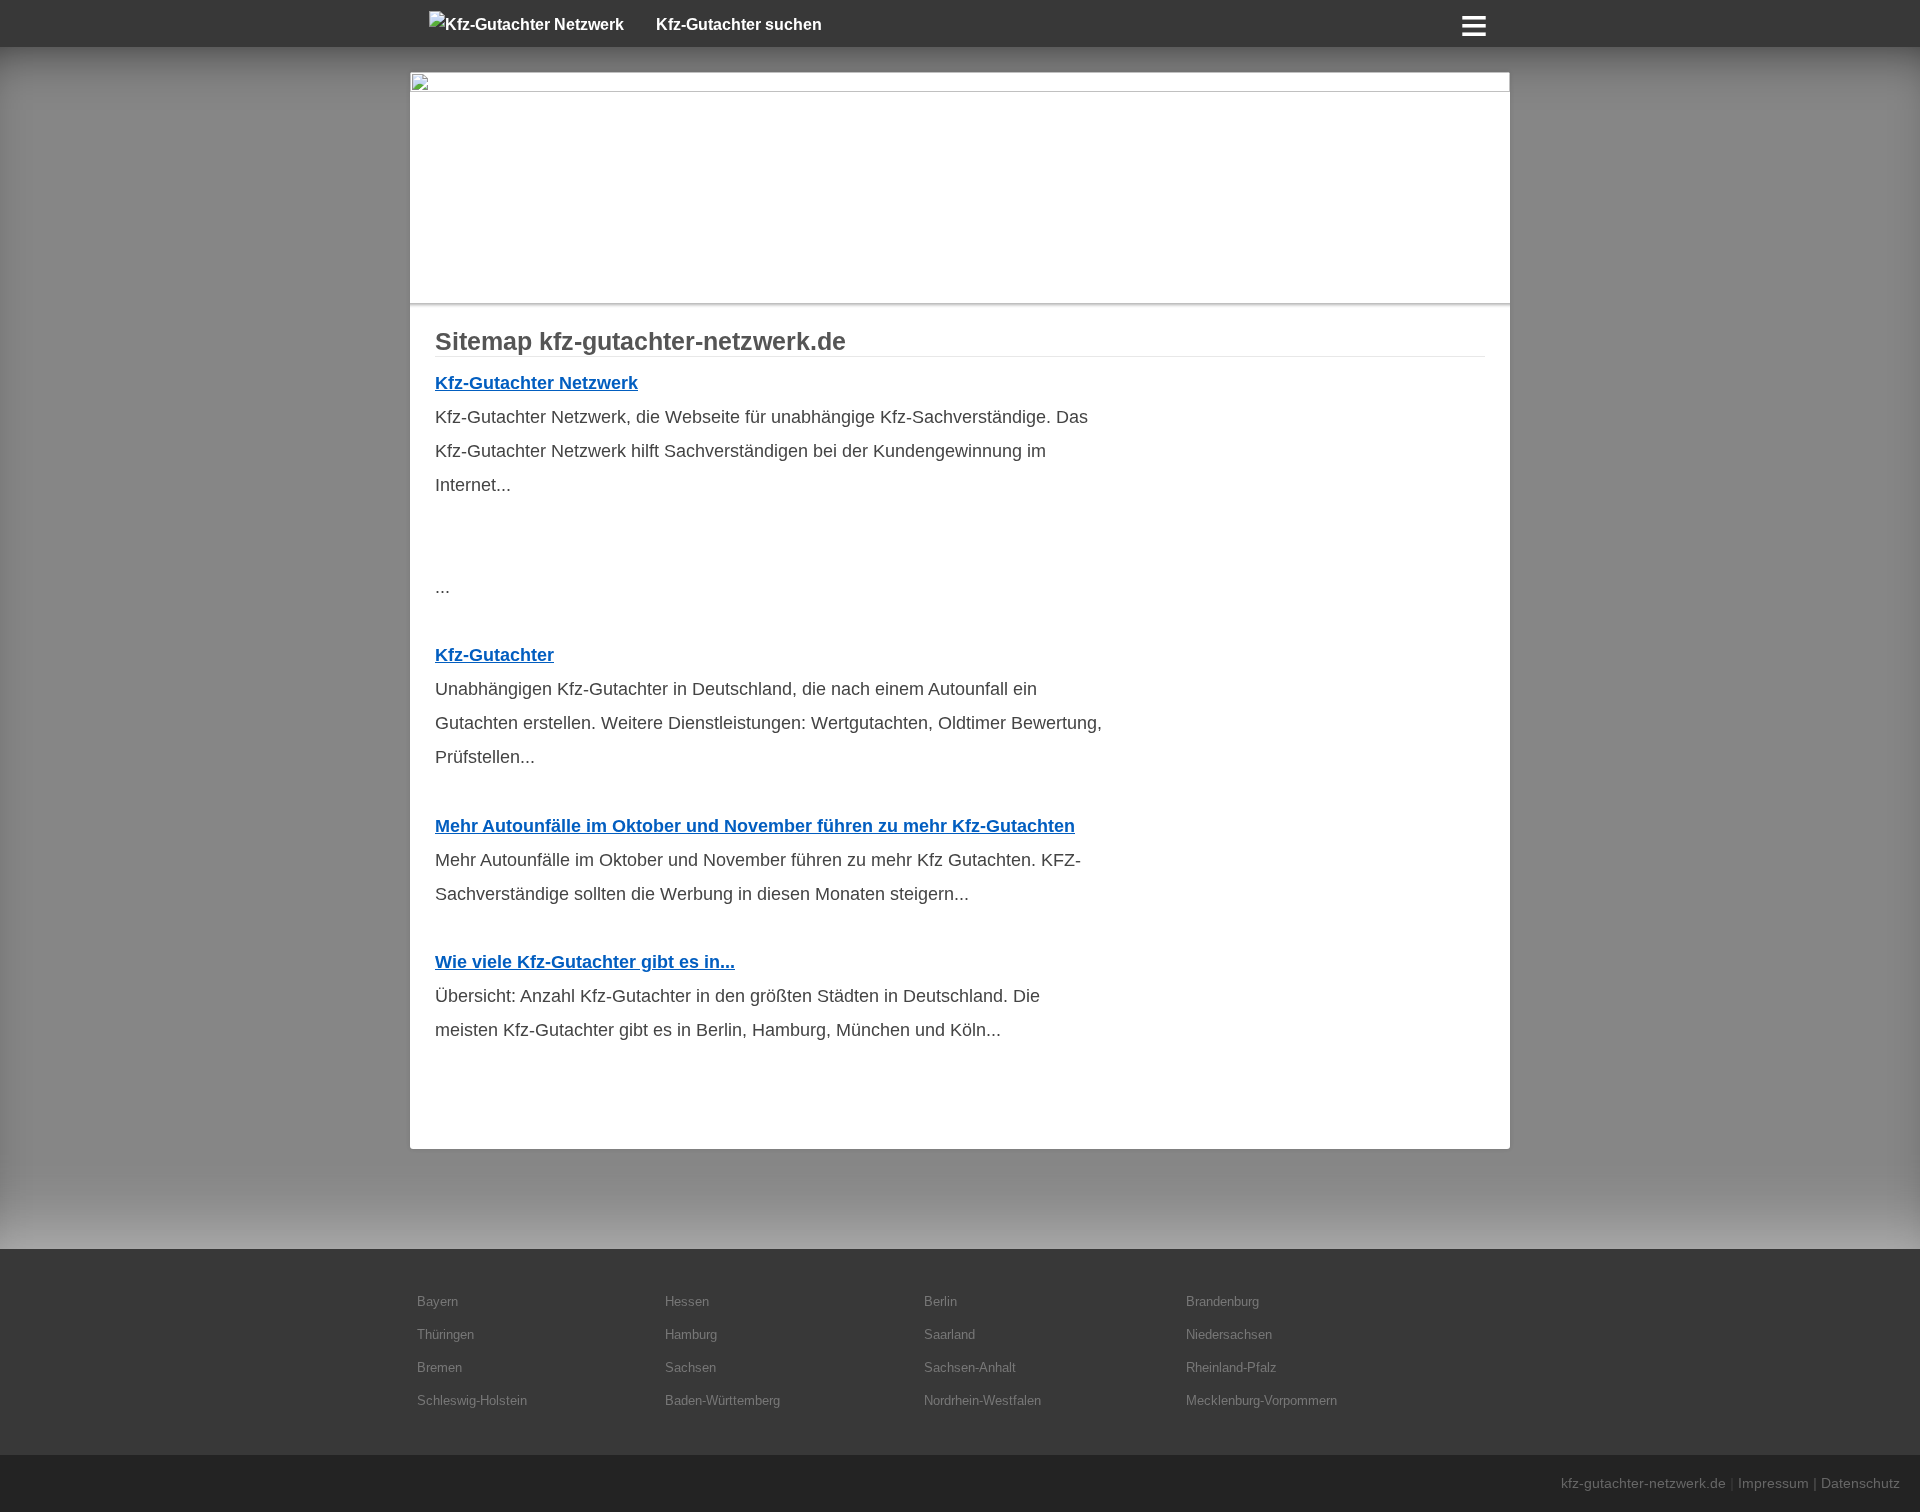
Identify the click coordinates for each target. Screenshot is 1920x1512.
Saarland (949, 1334)
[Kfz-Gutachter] (960, 187)
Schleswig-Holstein (472, 1400)
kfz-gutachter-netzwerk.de (1643, 1483)
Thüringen (445, 1334)
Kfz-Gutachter (494, 655)
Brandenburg (1222, 1301)
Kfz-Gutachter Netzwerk (536, 383)
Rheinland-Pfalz (1231, 1367)
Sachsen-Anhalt (970, 1367)
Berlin (940, 1301)
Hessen (687, 1301)
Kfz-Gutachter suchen (739, 24)
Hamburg (691, 1334)
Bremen (439, 1367)
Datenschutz (1860, 1483)
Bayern (437, 1301)
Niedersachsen (1229, 1334)
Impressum (1773, 1483)
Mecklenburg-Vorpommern (1261, 1400)
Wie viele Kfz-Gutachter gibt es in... (585, 962)
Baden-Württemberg (722, 1400)
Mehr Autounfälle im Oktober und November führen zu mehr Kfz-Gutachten (755, 826)
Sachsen (690, 1367)
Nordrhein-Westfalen (982, 1400)
